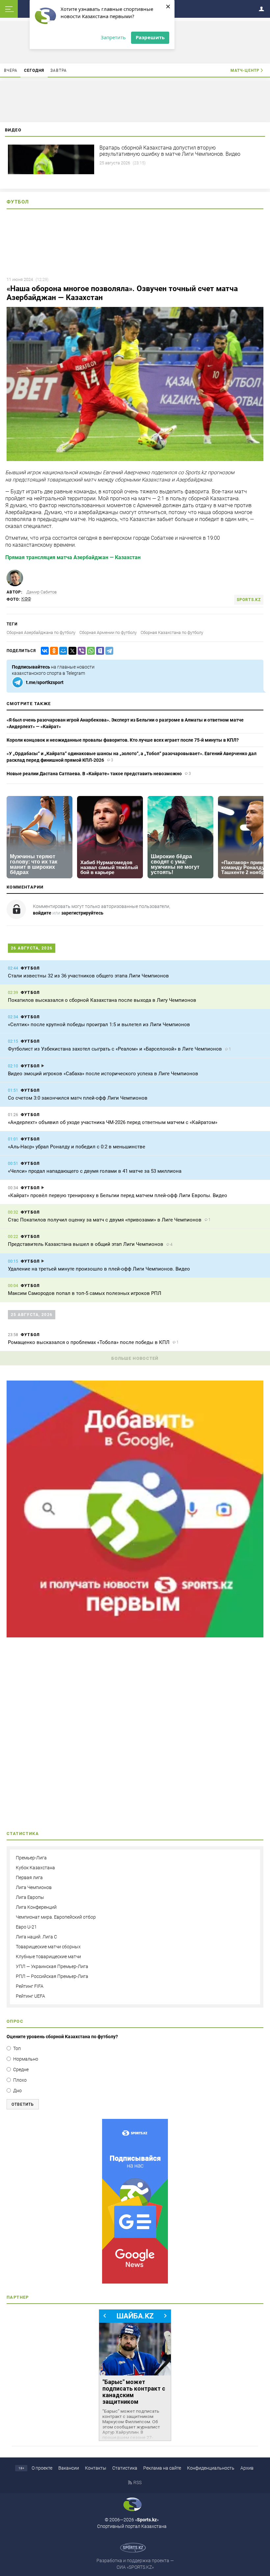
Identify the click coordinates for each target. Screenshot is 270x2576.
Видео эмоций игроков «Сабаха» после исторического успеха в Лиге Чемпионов (103, 1074)
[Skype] (99, 651)
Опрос (15, 2021)
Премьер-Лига (31, 1858)
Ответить (23, 2104)
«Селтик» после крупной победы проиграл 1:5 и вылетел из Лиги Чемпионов (99, 1025)
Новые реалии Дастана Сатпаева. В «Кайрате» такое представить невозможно (94, 774)
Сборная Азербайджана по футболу (41, 632)
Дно (17, 2091)
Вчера (11, 70)
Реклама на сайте (162, 2468)
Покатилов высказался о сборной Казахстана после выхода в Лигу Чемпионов (102, 1000)
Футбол (18, 202)
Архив (247, 2468)
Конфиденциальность (211, 2468)
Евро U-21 (26, 1927)
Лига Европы (30, 1897)
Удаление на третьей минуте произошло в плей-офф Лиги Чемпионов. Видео (99, 1269)
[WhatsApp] (90, 651)
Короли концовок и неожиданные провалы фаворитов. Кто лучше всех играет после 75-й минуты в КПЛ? (123, 740)
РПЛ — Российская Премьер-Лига (52, 1976)
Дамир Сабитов (41, 592)
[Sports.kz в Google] (135, 1636)
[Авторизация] (263, 8)
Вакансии (69, 2468)
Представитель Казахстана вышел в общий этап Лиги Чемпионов (86, 1244)
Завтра (59, 70)
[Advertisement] (135, 1736)
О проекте (42, 2468)
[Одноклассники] (53, 651)
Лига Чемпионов (34, 1887)
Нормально (26, 2059)
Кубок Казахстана (35, 1868)
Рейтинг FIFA (30, 1986)
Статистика (125, 2468)
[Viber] (80, 651)
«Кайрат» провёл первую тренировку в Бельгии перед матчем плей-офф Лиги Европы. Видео (118, 1195)
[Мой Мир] (62, 651)
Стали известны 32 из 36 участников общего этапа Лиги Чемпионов (88, 976)
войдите (42, 913)
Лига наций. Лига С (36, 1937)
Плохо (20, 2080)
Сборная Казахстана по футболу (172, 632)
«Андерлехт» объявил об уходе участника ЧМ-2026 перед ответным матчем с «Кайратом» (113, 1122)
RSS (137, 2482)
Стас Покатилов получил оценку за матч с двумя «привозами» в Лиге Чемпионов (105, 1220)
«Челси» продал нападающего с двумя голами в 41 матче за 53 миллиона (95, 1171)
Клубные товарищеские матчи (48, 1957)
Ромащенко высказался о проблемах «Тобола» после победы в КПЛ (89, 1342)
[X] (71, 651)
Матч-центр (245, 70)
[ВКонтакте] (43, 651)
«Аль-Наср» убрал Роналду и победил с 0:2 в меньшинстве (77, 1147)
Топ (17, 2048)
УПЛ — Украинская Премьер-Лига (52, 1966)
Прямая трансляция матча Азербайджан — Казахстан (73, 557)
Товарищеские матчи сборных (48, 1947)
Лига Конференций (36, 1907)
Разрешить (150, 37)
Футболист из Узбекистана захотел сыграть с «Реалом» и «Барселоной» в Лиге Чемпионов (115, 1049)
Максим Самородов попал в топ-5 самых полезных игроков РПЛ (85, 1293)
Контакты (96, 2468)
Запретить (113, 37)
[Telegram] (108, 651)
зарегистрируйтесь (82, 913)
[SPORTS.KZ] (135, 2201)
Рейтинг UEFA (30, 1996)
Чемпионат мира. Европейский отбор (56, 1917)
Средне (21, 2069)
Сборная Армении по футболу (108, 632)
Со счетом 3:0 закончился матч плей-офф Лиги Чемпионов (78, 1098)
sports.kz (249, 600)
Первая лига (29, 1877)
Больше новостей (135, 1358)
